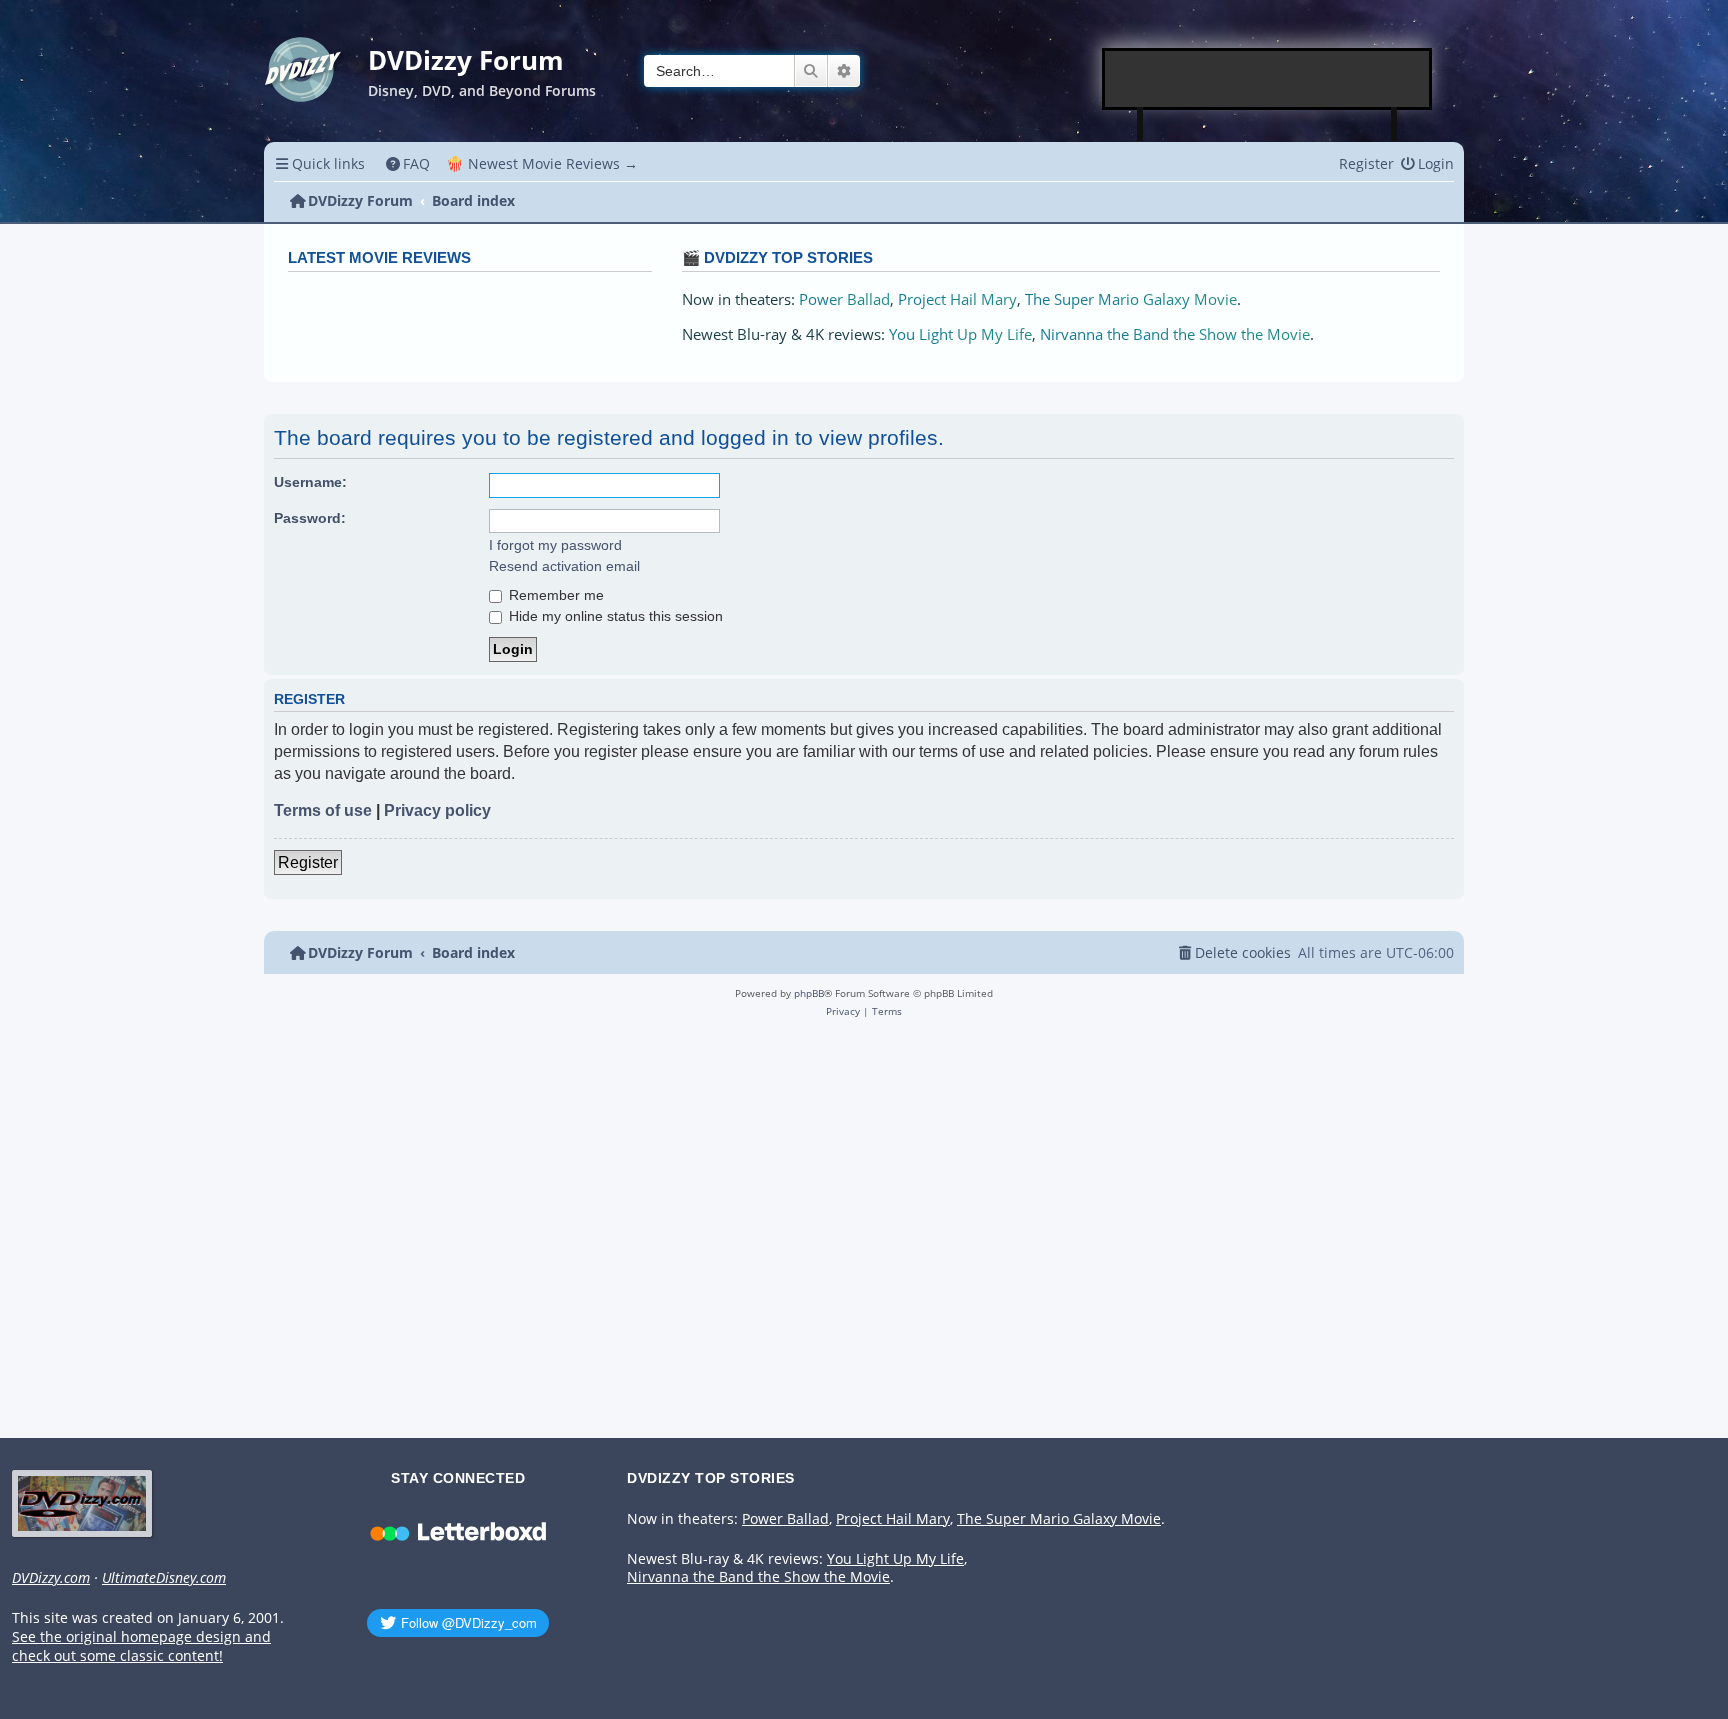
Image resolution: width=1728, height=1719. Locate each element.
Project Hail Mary (957, 299)
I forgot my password (555, 545)
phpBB (809, 993)
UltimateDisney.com (164, 1578)
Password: (310, 518)
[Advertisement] (1268, 79)
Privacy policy (437, 810)
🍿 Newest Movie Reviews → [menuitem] (542, 163)
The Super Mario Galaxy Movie (1131, 299)
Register (308, 862)
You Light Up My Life (960, 334)
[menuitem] (408, 163)
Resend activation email (564, 566)
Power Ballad (844, 299)
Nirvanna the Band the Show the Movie (1175, 334)
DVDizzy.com (51, 1578)
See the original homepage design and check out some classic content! (141, 1646)
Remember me (554, 595)
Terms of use (323, 810)
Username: (310, 482)
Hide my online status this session (614, 616)
